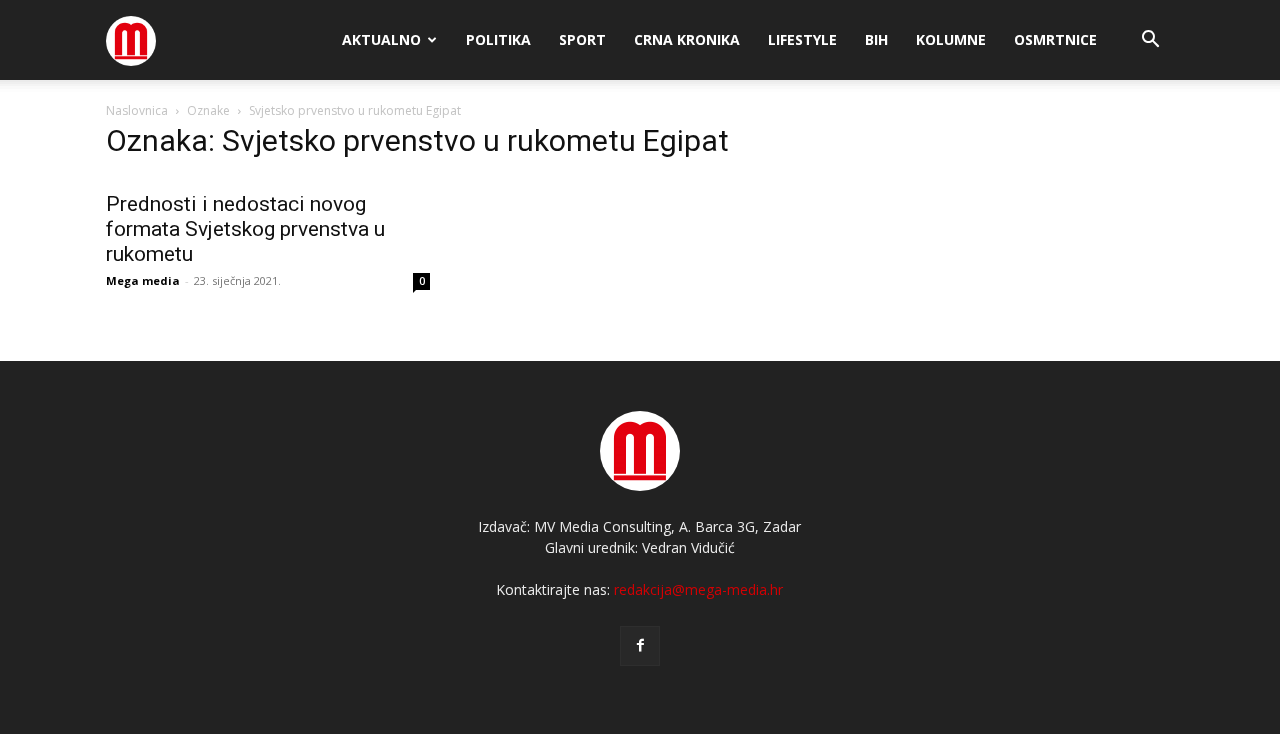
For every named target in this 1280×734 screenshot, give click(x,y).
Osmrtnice (1055, 39)
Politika (498, 39)
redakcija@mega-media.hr (698, 589)
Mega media (143, 280)
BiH (876, 39)
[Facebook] (640, 646)
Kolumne (951, 39)
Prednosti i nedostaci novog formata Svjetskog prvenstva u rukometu (245, 229)
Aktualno (381, 39)
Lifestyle (802, 39)
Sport (582, 39)
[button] (1150, 41)
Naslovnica (137, 110)
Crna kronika (687, 39)
